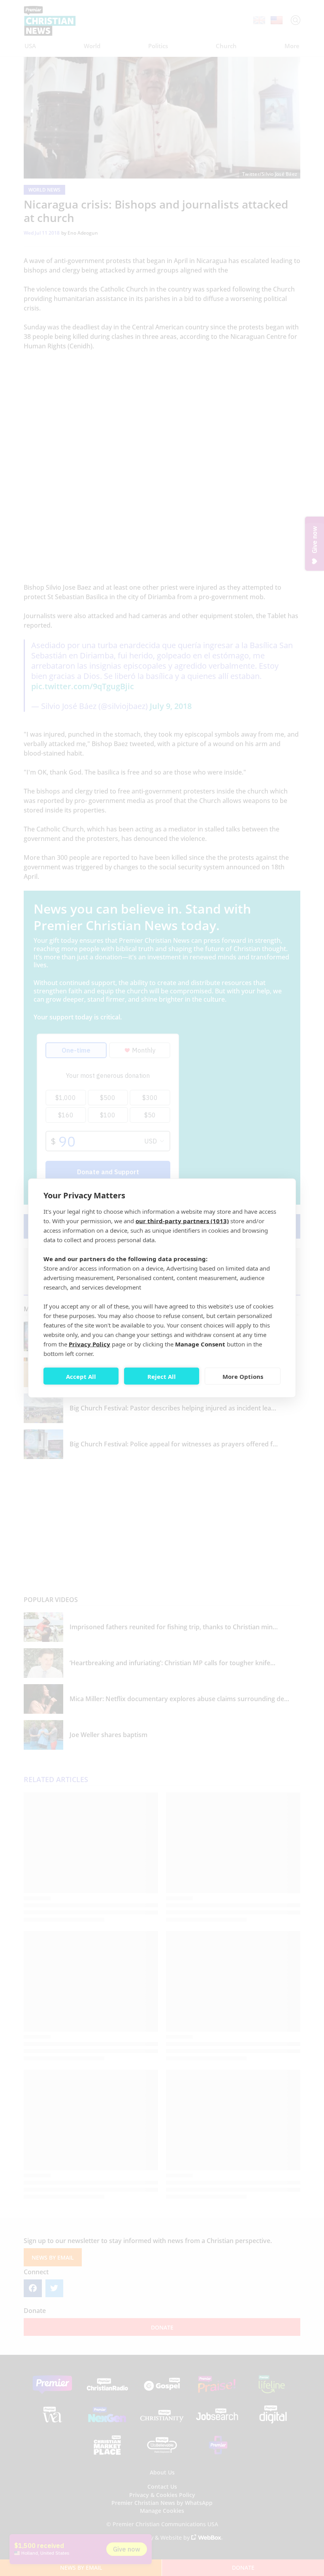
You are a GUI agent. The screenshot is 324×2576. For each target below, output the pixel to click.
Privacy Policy (89, 1344)
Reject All (162, 1376)
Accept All (81, 1376)
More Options (243, 1376)
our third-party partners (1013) (182, 1221)
